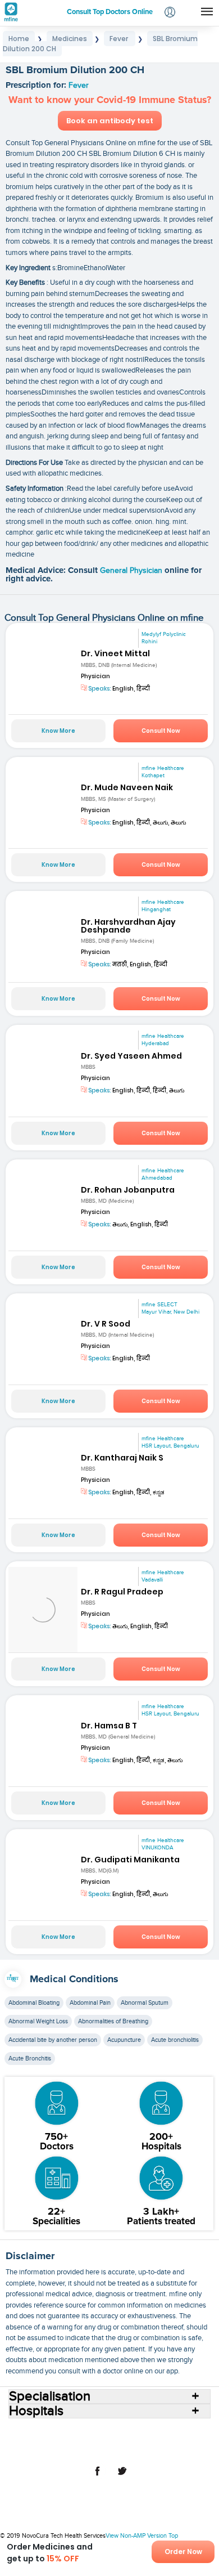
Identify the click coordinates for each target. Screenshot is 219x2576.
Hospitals (112, 2431)
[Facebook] (97, 2477)
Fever (79, 86)
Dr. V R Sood (106, 1324)
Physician (95, 676)
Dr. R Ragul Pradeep (122, 1592)
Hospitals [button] (36, 2411)
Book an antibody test (110, 121)
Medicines (72, 2440)
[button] (170, 13)
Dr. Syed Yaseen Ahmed (131, 1056)
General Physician (132, 571)
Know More (58, 731)
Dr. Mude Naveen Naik (127, 787)
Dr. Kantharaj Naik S (122, 1458)
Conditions (31, 2440)
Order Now (183, 2552)
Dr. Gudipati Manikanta (130, 1860)
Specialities (184, 2431)
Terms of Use (67, 2449)
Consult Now (161, 731)
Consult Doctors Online (53, 2431)
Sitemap (159, 2449)
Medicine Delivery (124, 2440)
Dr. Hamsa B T (109, 1726)
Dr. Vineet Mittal (115, 653)
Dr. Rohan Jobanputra (128, 1190)
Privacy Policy (117, 2449)
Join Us (194, 2440)
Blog (167, 2440)
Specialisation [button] (50, 2396)
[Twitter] (122, 2477)
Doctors (146, 2431)
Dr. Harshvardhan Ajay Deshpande (128, 926)
